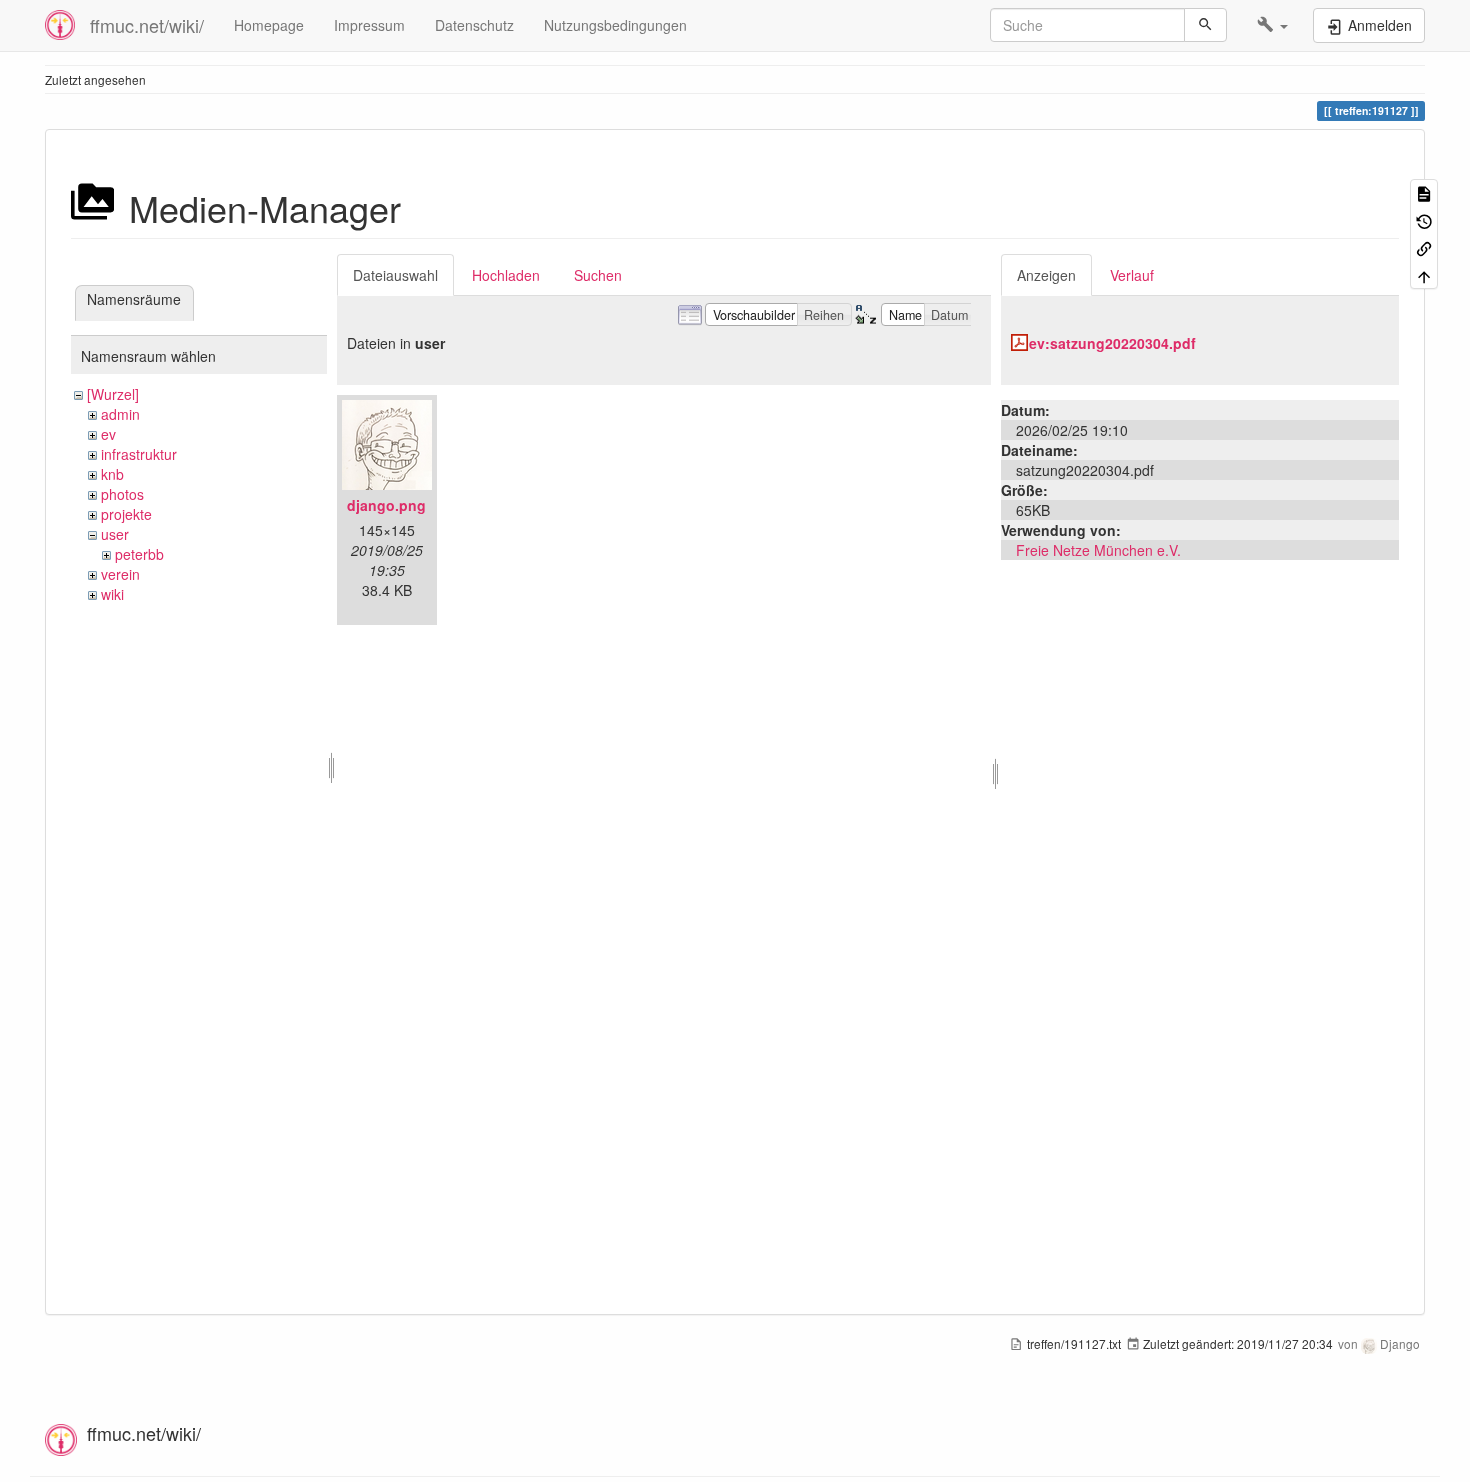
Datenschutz (474, 25)
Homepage (269, 25)
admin (120, 414)
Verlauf (1132, 275)
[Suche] (1205, 25)
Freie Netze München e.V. (1098, 550)
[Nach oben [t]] (1424, 274)
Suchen (598, 275)
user (115, 534)
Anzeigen (1046, 275)
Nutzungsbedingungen (615, 25)
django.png (386, 505)
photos (122, 494)
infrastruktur (139, 454)
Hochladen (506, 275)
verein (120, 574)
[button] (1272, 25)
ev (108, 434)
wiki (112, 594)
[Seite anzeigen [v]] (1424, 192)
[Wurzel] (113, 394)
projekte (126, 514)
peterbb (139, 554)
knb (112, 474)
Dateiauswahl (395, 275)
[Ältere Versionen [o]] (1424, 219)
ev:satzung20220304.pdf (1112, 343)
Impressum (369, 25)
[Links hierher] (1424, 247)
